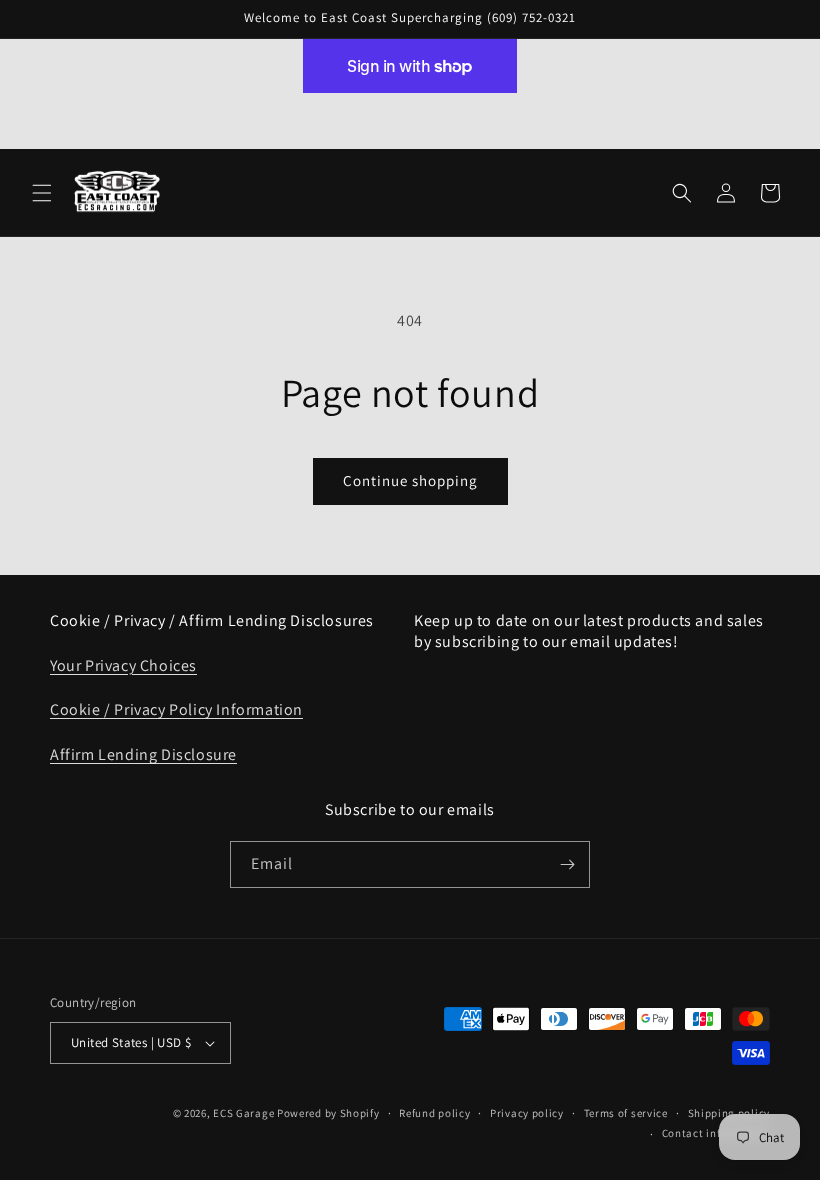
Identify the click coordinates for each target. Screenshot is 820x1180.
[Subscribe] (567, 864)
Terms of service (626, 1113)
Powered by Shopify (328, 1113)
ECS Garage (243, 1113)
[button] (42, 193)
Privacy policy (527, 1113)
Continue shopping (410, 480)
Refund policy (434, 1113)
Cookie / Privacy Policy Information (176, 709)
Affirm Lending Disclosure (143, 754)
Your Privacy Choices (123, 665)
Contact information (716, 1133)
